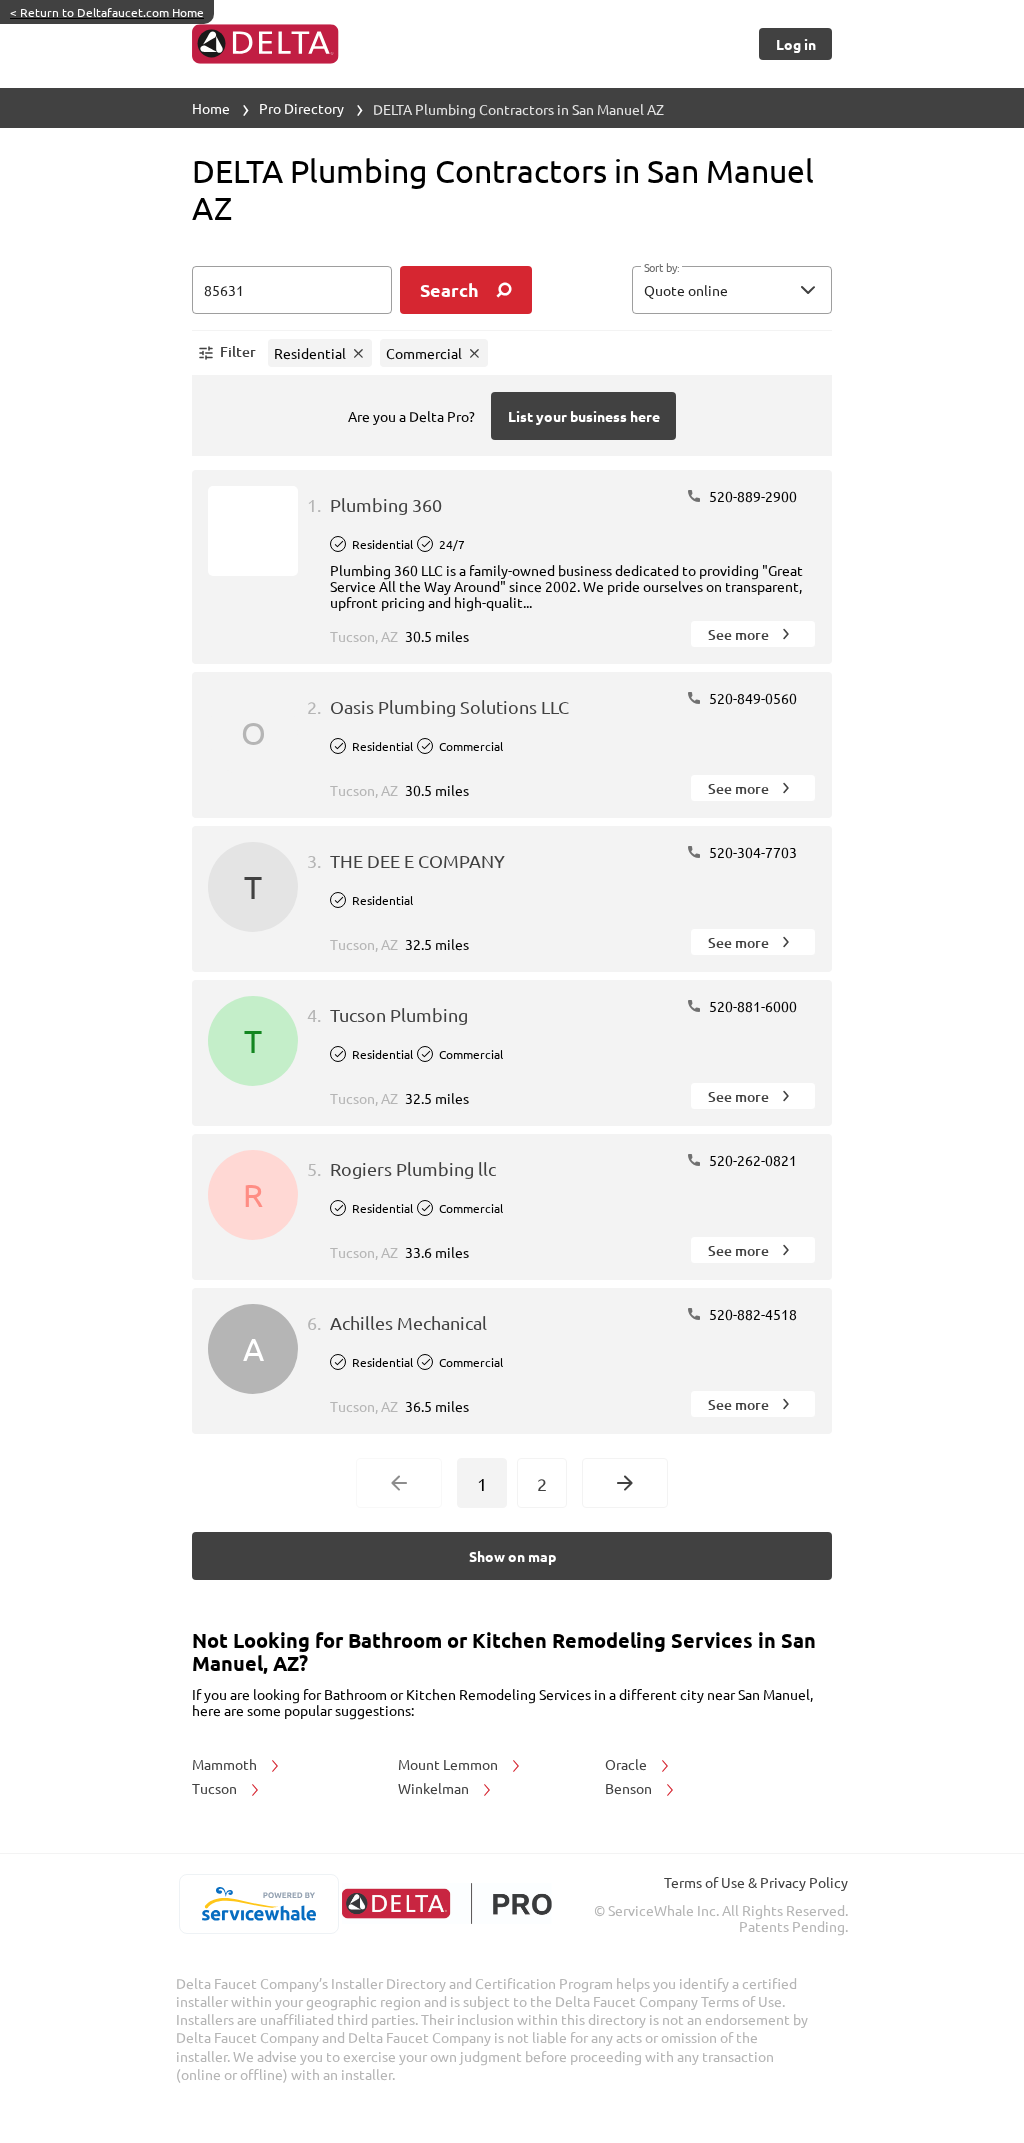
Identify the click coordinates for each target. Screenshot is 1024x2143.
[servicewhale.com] (258, 1904)
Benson (630, 1788)
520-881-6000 (751, 1006)
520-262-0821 (751, 1160)
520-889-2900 (751, 496)
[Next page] (625, 1483)
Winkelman (435, 1788)
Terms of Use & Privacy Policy (756, 1882)
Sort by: (661, 268)
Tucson (216, 1788)
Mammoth (226, 1764)
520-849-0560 (751, 698)
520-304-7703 (751, 852)
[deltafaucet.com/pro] (446, 1903)
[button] (732, 290)
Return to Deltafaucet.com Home (107, 12)
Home (211, 108)
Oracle (627, 1764)
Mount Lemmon (449, 1764)
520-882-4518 (751, 1314)
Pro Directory (301, 108)
